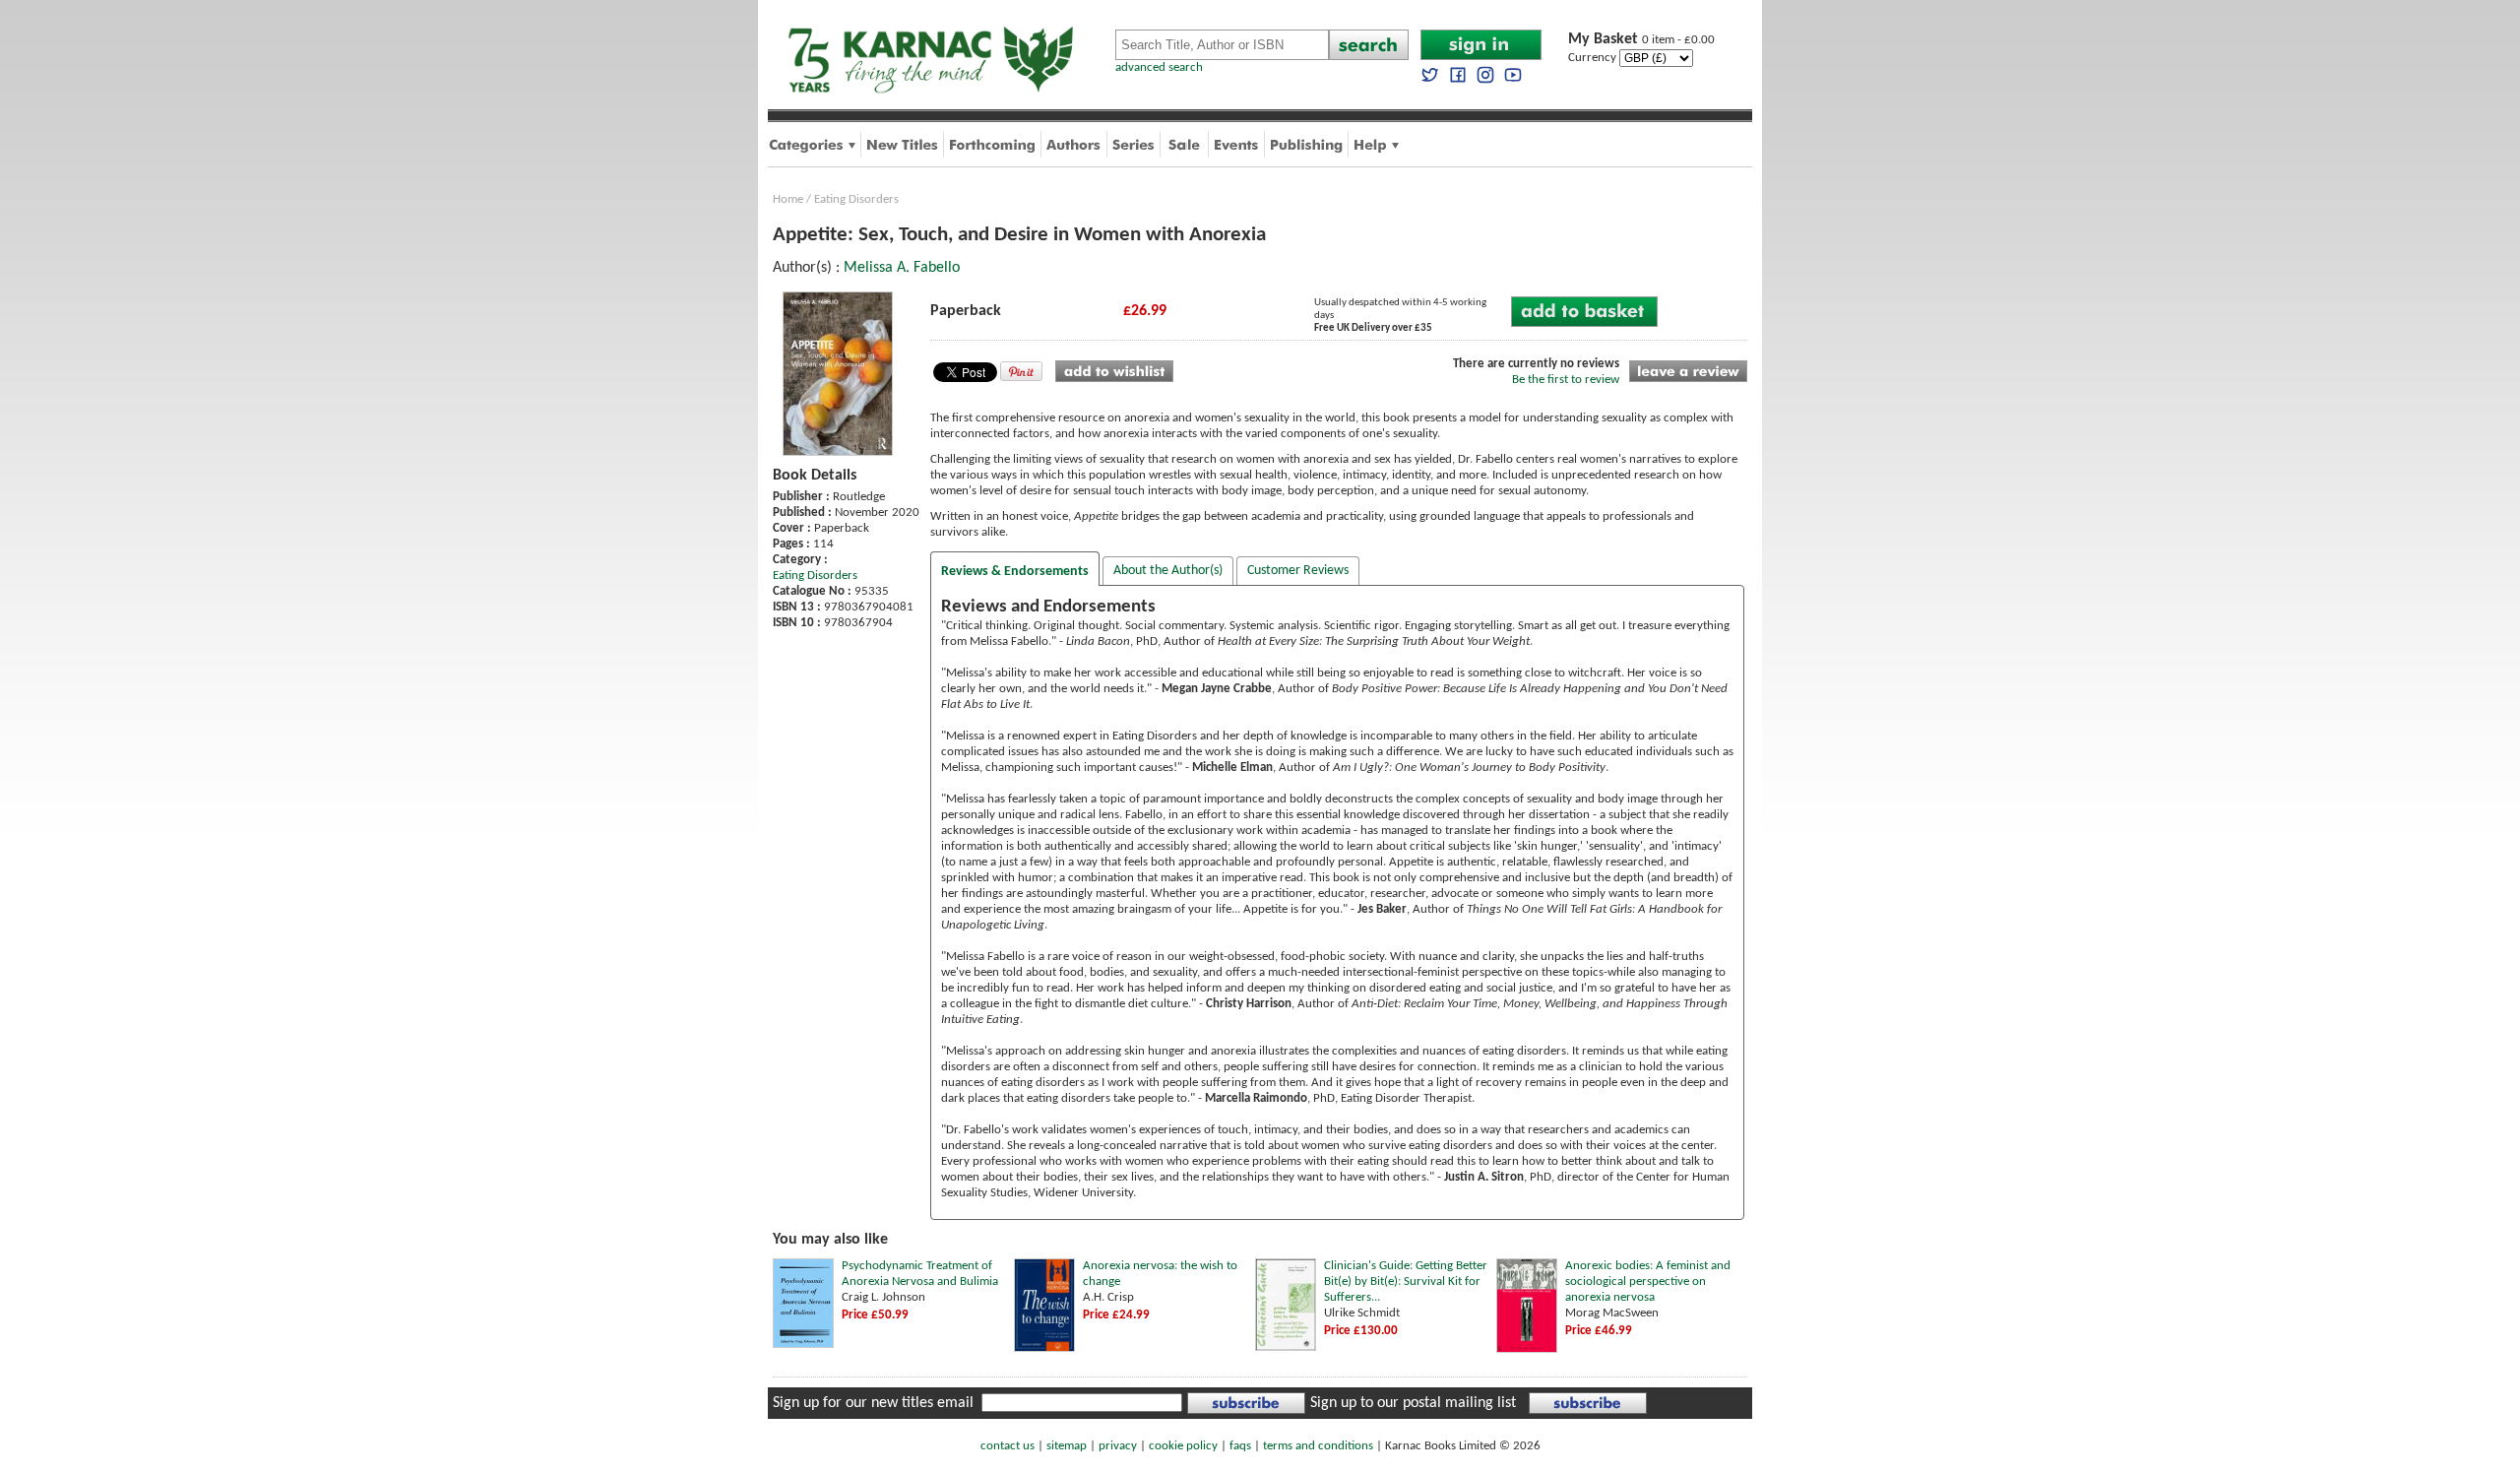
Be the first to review (1566, 380)
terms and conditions (1318, 1446)
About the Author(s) (1168, 571)
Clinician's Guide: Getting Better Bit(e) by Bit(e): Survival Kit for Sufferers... (1406, 1282)
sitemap (1067, 1446)
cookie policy (1183, 1446)
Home (788, 199)
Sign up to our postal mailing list (1413, 1403)
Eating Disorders (856, 199)
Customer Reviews (1298, 571)
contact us (1008, 1446)
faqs (1240, 1446)
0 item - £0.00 (1641, 40)
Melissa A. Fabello (902, 268)
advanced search (1159, 67)
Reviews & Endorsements (1015, 572)
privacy (1118, 1446)
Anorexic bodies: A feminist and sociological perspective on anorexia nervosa (1648, 1282)
